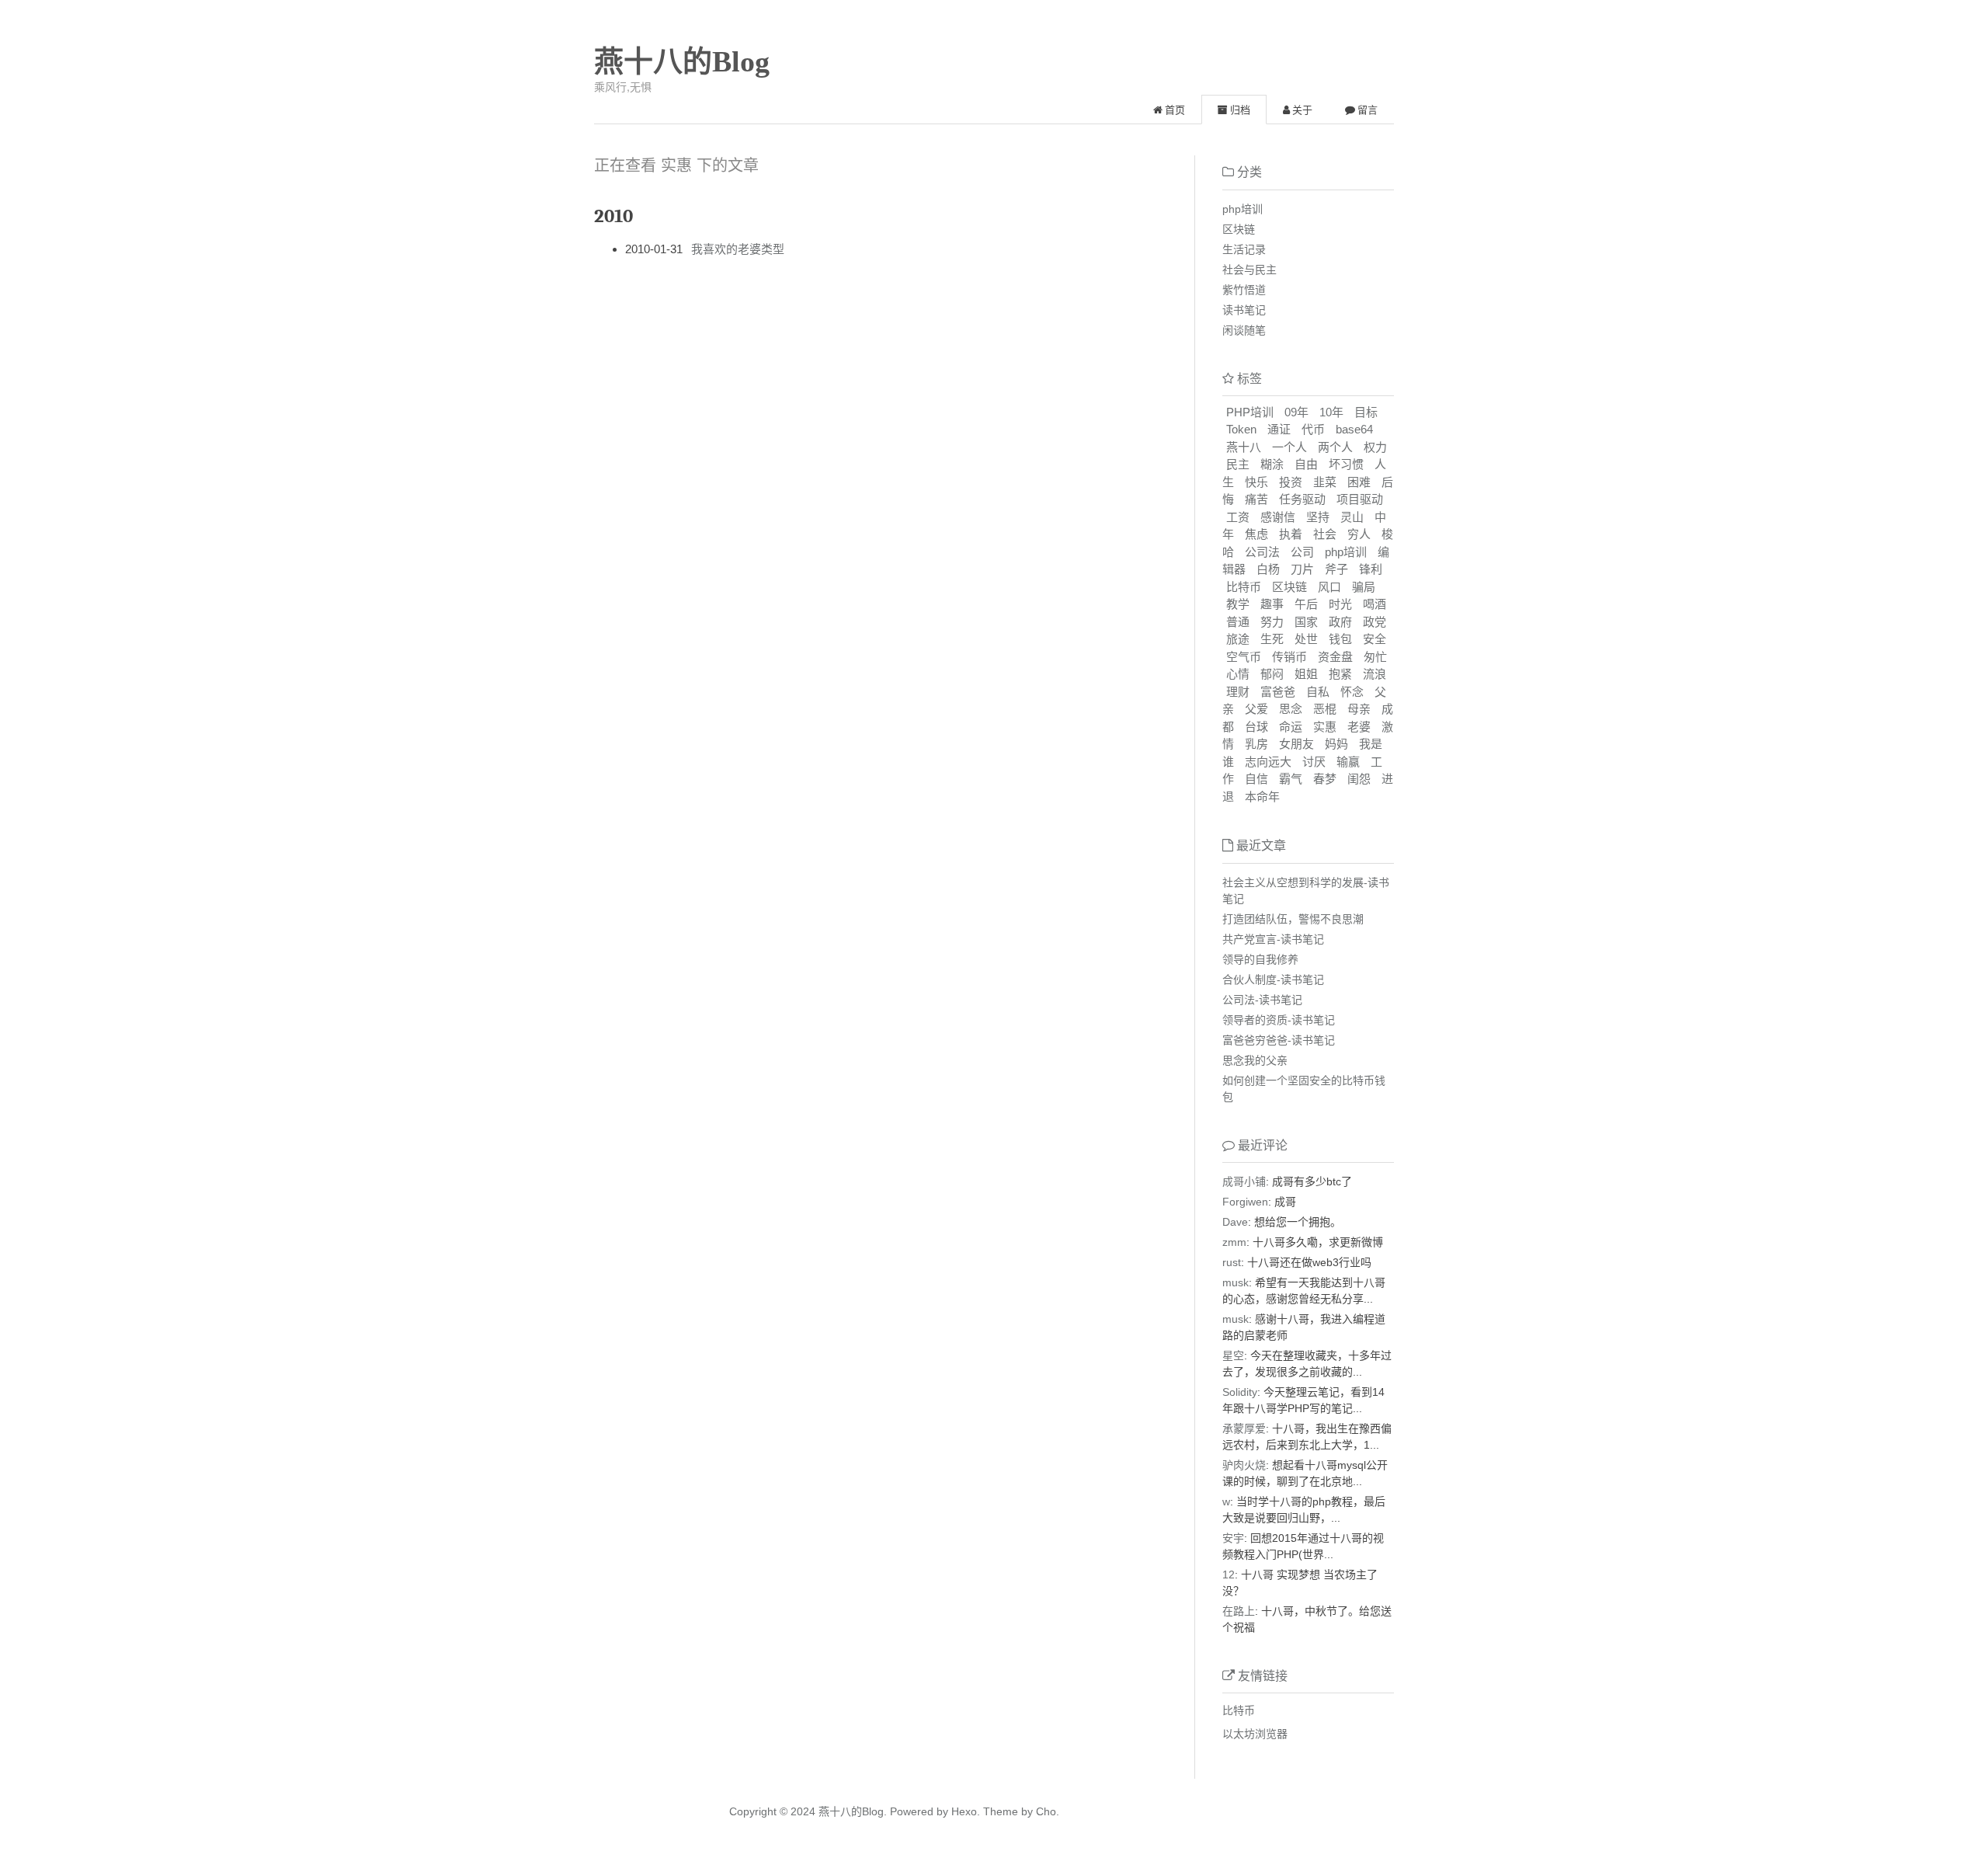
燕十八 (1244, 447)
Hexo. (964, 1811)
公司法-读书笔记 (1262, 1000)
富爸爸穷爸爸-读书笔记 (1279, 1040)
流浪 (1375, 674)
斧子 (1336, 569)
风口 (1329, 587)
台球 (1256, 727)
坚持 (1318, 517)
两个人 (1335, 447)
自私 (1318, 692)
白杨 (1268, 569)
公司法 (1262, 552)
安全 (1375, 639)
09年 (1296, 412)
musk (1236, 1282)
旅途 (1238, 639)
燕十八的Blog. (853, 1811)
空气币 (1244, 657)
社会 (1325, 534)
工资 (1238, 517)
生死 (1272, 639)
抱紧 (1340, 674)
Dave (1235, 1222)
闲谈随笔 (1244, 330)
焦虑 (1256, 534)
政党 (1375, 622)
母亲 (1359, 709)
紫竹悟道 (1244, 290)
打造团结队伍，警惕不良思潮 (1293, 919)
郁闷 (1272, 674)
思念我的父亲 (1255, 1060)
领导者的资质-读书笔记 (1279, 1020)
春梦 (1325, 779)
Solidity (1240, 1392)
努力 (1272, 622)
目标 (1366, 412)
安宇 (1233, 1538)
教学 (1238, 604)
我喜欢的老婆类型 (738, 249)
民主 (1238, 464)
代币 (1313, 429)
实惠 (1325, 727)
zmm (1234, 1242)
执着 (1291, 534)
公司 (1302, 552)
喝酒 (1375, 604)
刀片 (1302, 569)
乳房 (1256, 744)
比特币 (1244, 587)
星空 (1233, 1355)
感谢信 (1278, 517)
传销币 (1289, 657)
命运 (1291, 727)
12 (1229, 1574)
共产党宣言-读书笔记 (1273, 939)
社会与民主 (1249, 270)
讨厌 (1314, 762)
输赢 (1348, 762)
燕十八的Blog (682, 61)
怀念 (1352, 692)
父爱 (1256, 709)
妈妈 (1336, 744)
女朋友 (1296, 744)
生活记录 (1244, 249)
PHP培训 (1250, 412)
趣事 (1272, 604)
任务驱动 (1302, 499)
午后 (1306, 604)
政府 (1340, 622)
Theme (999, 1811)
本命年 (1262, 797)
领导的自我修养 (1260, 959)
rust (1232, 1262)
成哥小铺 (1244, 1181)
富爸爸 (1278, 692)
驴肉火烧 (1244, 1465)
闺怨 (1359, 779)
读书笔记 (1244, 310)
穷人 (1359, 534)
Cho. (1046, 1811)
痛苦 (1256, 499)
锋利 (1371, 569)
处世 (1306, 639)
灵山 (1352, 517)
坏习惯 (1346, 464)
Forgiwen (1245, 1202)
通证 (1279, 429)
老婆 (1359, 727)
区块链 (1239, 229)
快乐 (1256, 482)
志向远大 (1268, 762)
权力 (1375, 447)
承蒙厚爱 (1244, 1428)
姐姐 (1306, 674)
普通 (1238, 622)
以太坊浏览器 (1255, 1734)
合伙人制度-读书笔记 (1273, 979)
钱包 (1340, 639)
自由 (1306, 464)
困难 (1359, 482)
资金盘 (1335, 657)
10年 (1331, 412)
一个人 (1289, 447)
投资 (1291, 482)
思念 (1291, 709)
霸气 (1291, 779)
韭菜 (1325, 482)
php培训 (1242, 209)
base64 (1354, 429)
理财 (1238, 692)
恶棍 (1325, 709)
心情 (1238, 674)
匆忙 (1375, 657)
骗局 (1364, 587)
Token (1241, 429)
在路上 (1239, 1611)
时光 (1340, 604)
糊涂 (1272, 464)
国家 (1306, 622)
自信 (1256, 779)
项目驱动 (1360, 499)
